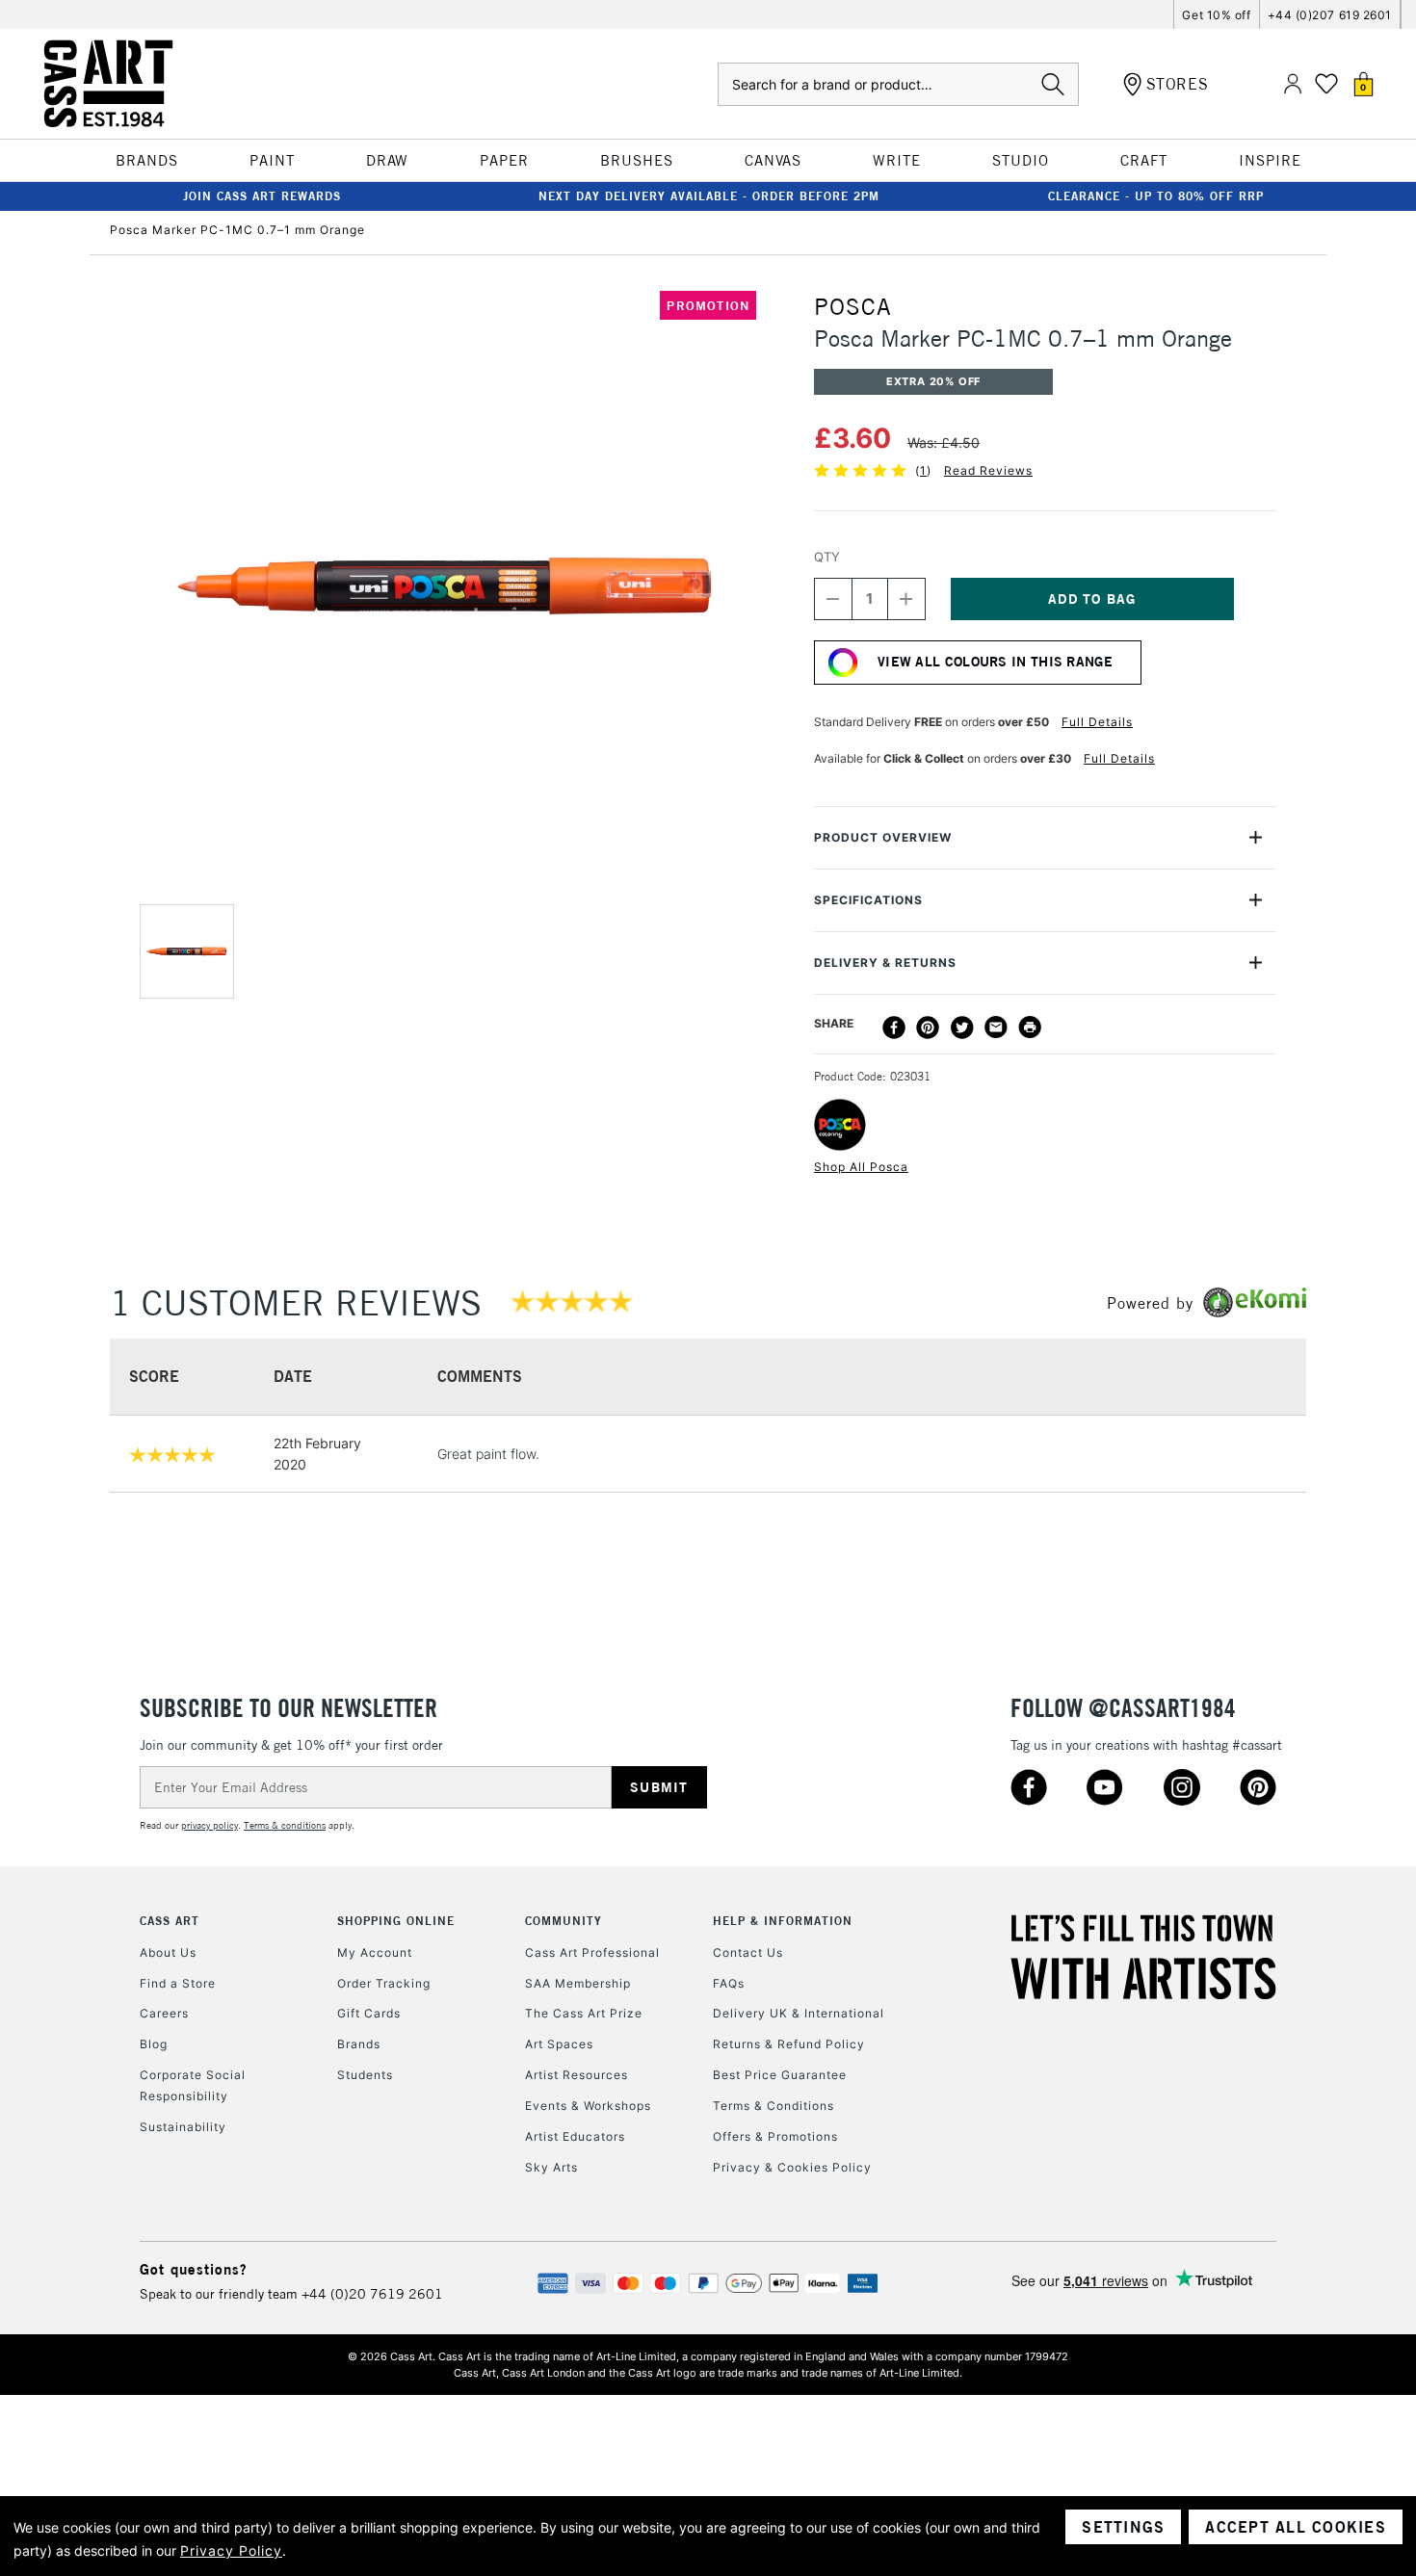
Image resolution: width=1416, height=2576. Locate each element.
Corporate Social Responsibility (193, 2085)
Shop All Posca (861, 1167)
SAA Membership (578, 1983)
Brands (359, 2044)
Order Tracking (384, 1983)
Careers (164, 2013)
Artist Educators (575, 2136)
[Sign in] (1293, 84)
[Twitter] (962, 1028)
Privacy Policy (231, 2550)
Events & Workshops (588, 2106)
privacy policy (210, 1825)
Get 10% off (1216, 15)
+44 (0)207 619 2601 (1330, 15)
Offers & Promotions (775, 2136)
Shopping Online (396, 1921)
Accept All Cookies (1296, 2527)
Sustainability (183, 2127)
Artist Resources (577, 2075)
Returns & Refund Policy (789, 2044)
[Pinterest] (928, 1028)
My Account (375, 1952)
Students (365, 2075)
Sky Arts (551, 2167)
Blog (154, 2044)
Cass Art (170, 1921)
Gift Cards (369, 2013)
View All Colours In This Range (995, 662)
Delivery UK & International (799, 2013)
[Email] (996, 1028)
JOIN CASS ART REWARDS (262, 196)
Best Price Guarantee (780, 2075)
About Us (168, 1952)
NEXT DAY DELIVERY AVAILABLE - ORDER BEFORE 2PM (709, 196)
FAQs (729, 1983)
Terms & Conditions (774, 2106)
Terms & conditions (285, 1825)
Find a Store (178, 1983)
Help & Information (783, 1921)
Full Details (1097, 722)
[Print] (1030, 1028)
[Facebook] (894, 1028)
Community (564, 1921)
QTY (827, 557)
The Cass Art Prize (584, 2013)
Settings (1123, 2527)
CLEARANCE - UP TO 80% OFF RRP (1156, 196)
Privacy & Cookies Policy (792, 2167)
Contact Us (748, 1952)
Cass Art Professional (592, 1952)
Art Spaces (559, 2044)
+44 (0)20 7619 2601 (372, 2294)
